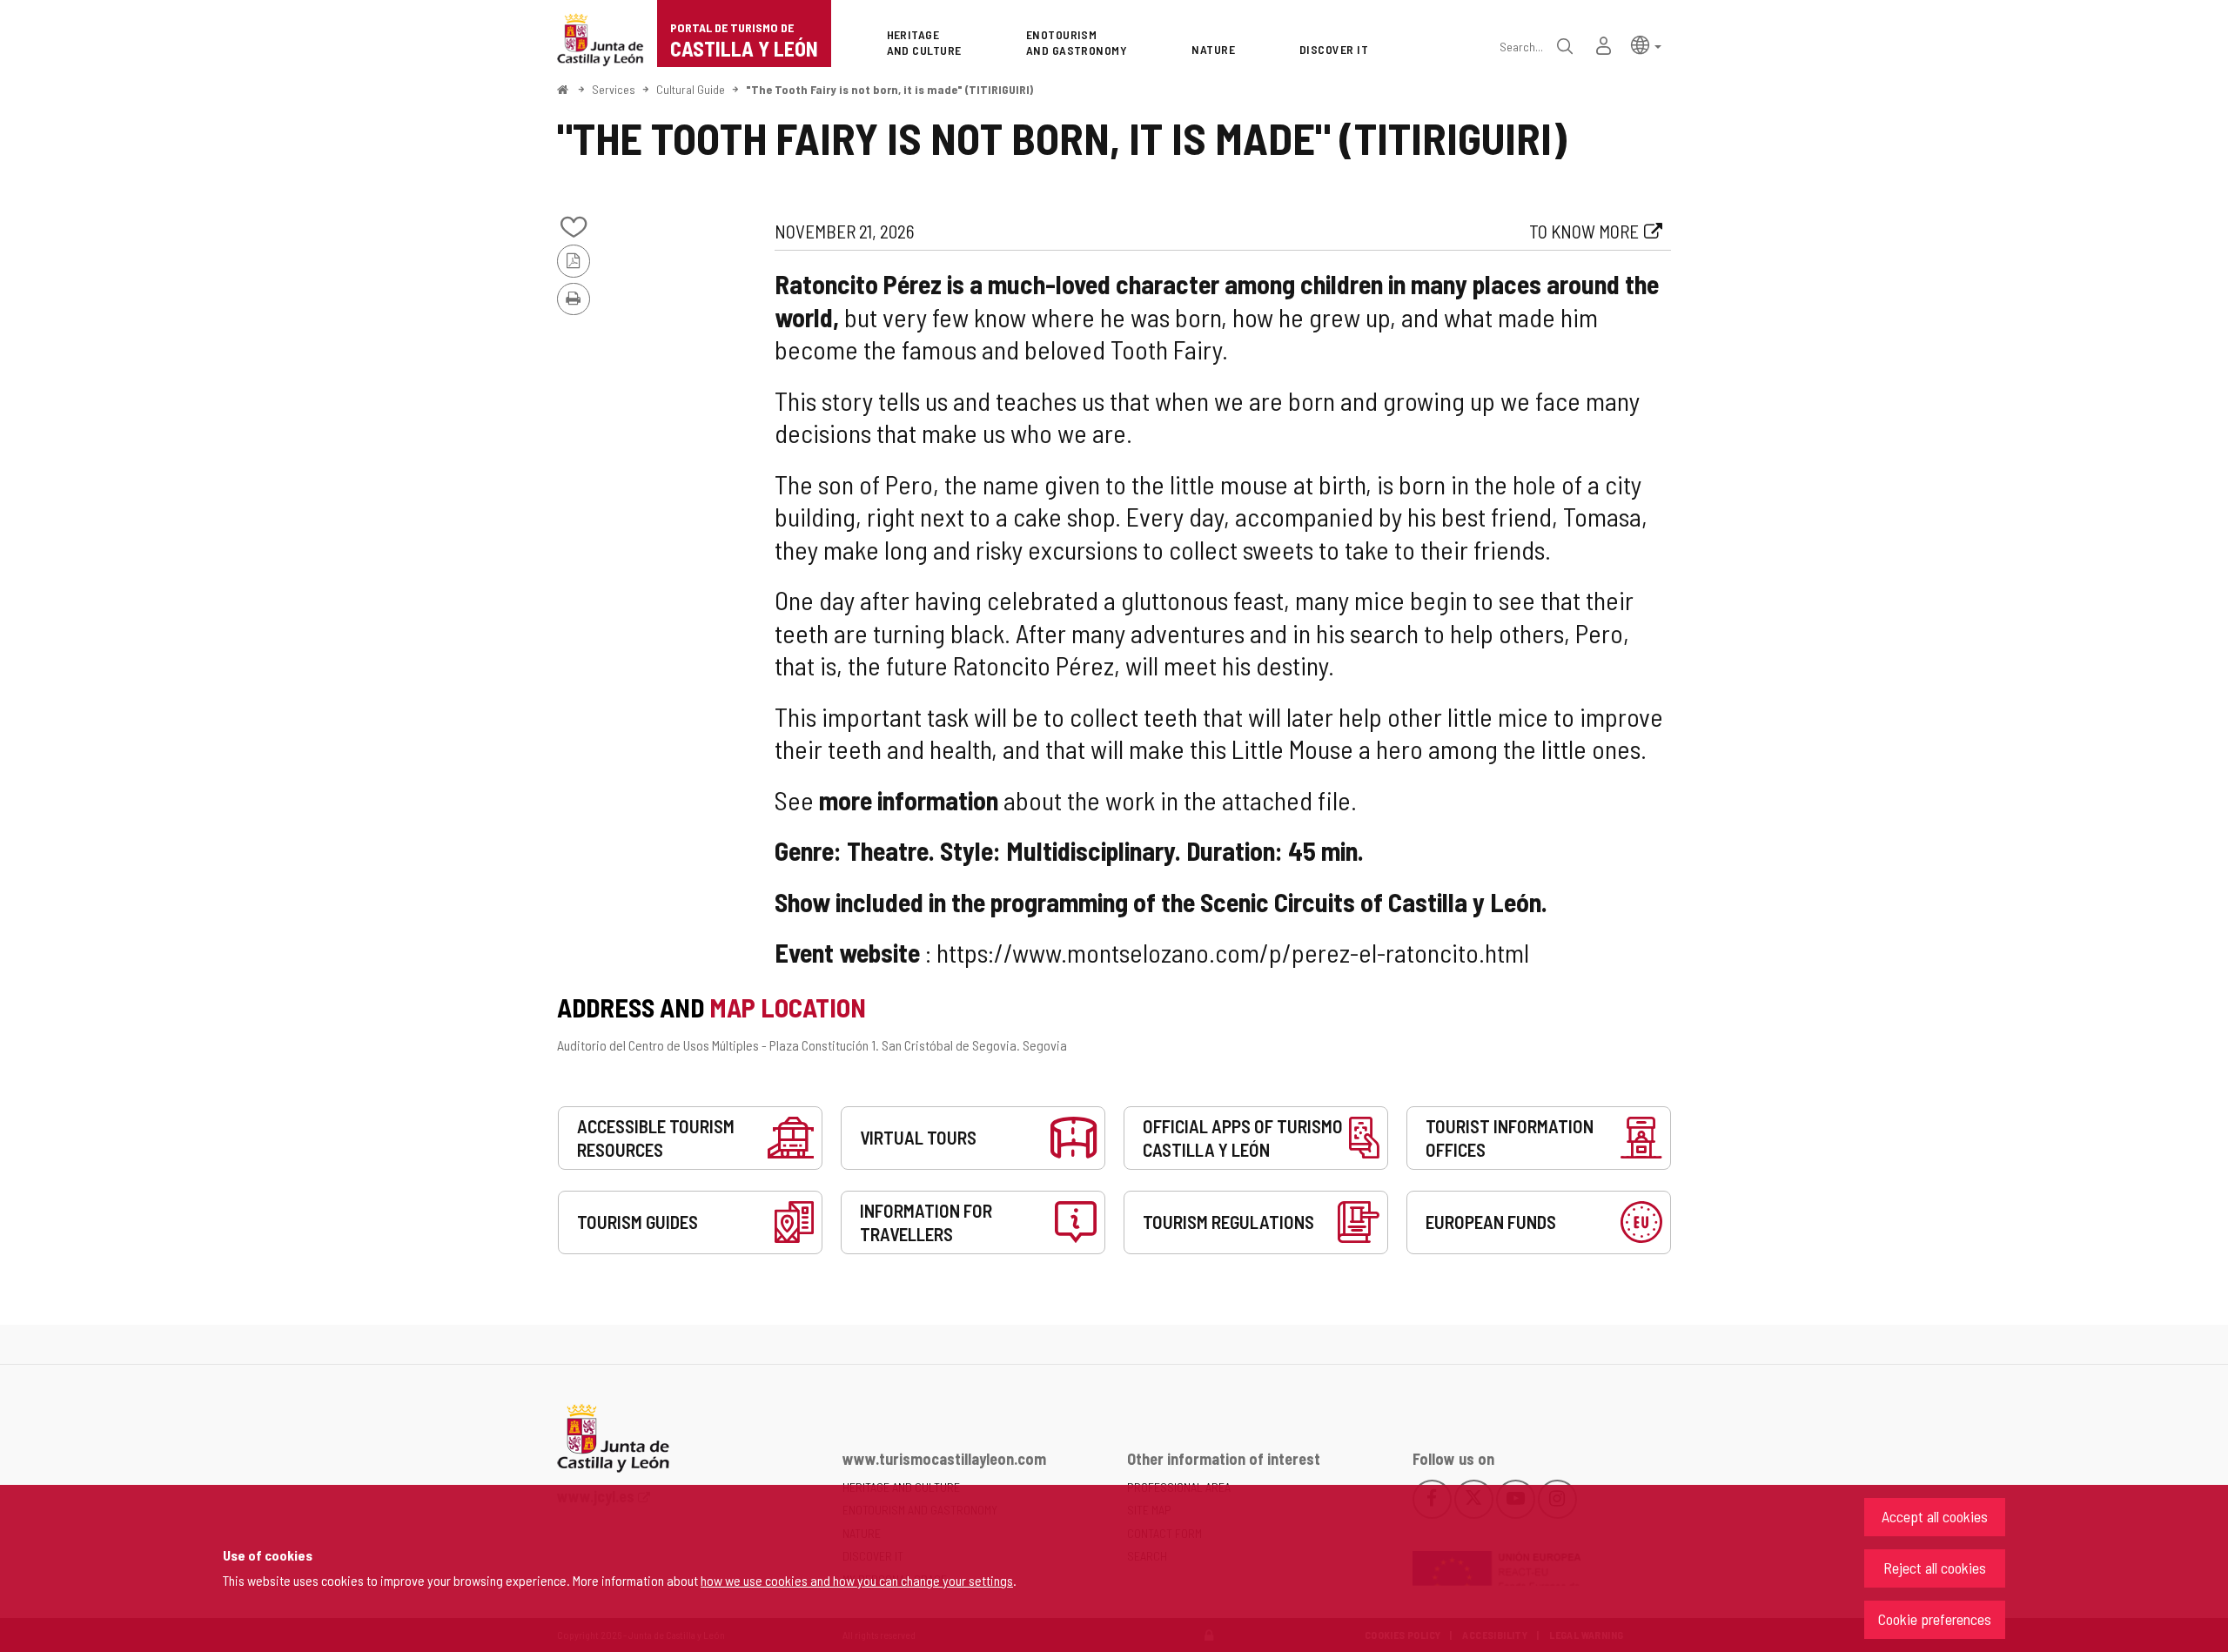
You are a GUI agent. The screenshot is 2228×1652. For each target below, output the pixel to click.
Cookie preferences (1935, 1619)
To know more (1584, 231)
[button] (1646, 44)
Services (614, 89)
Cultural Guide (691, 89)
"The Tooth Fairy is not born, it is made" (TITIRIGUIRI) (889, 89)
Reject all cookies (1935, 1568)
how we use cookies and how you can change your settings (857, 1580)
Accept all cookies (1935, 1516)
